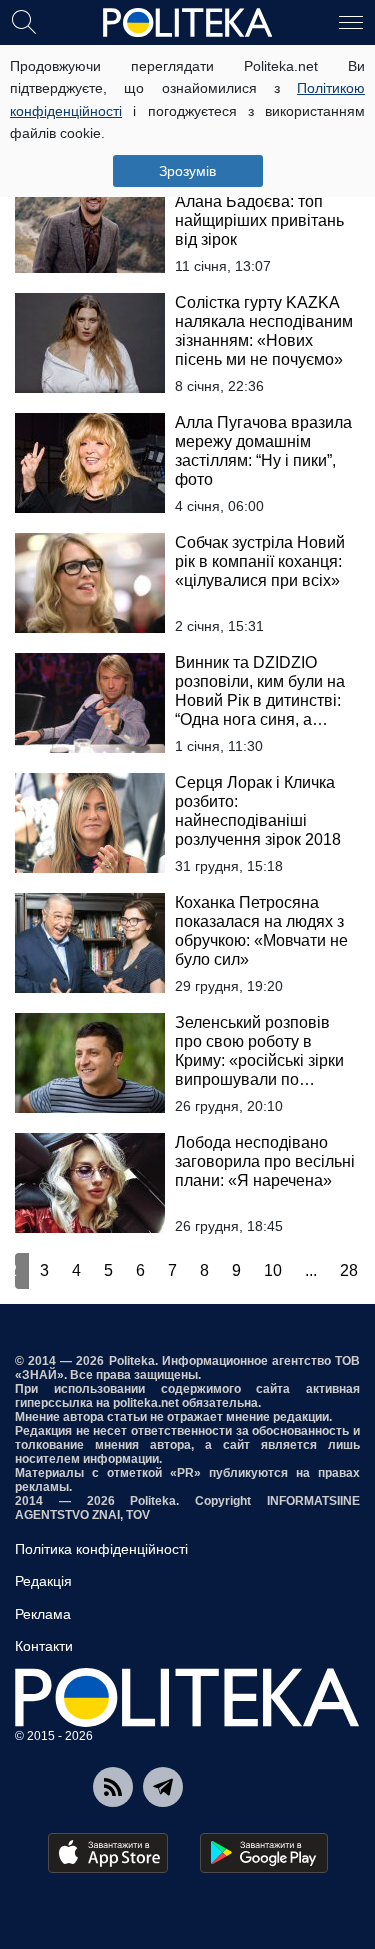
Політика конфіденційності (101, 1549)
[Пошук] (24, 21)
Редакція (43, 1581)
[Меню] (351, 21)
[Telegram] (163, 1787)
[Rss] (113, 1787)
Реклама (43, 1614)
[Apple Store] (108, 1853)
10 (273, 1270)
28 (349, 1270)
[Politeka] (188, 23)
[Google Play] (264, 1853)
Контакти (44, 1646)
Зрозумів (187, 171)
